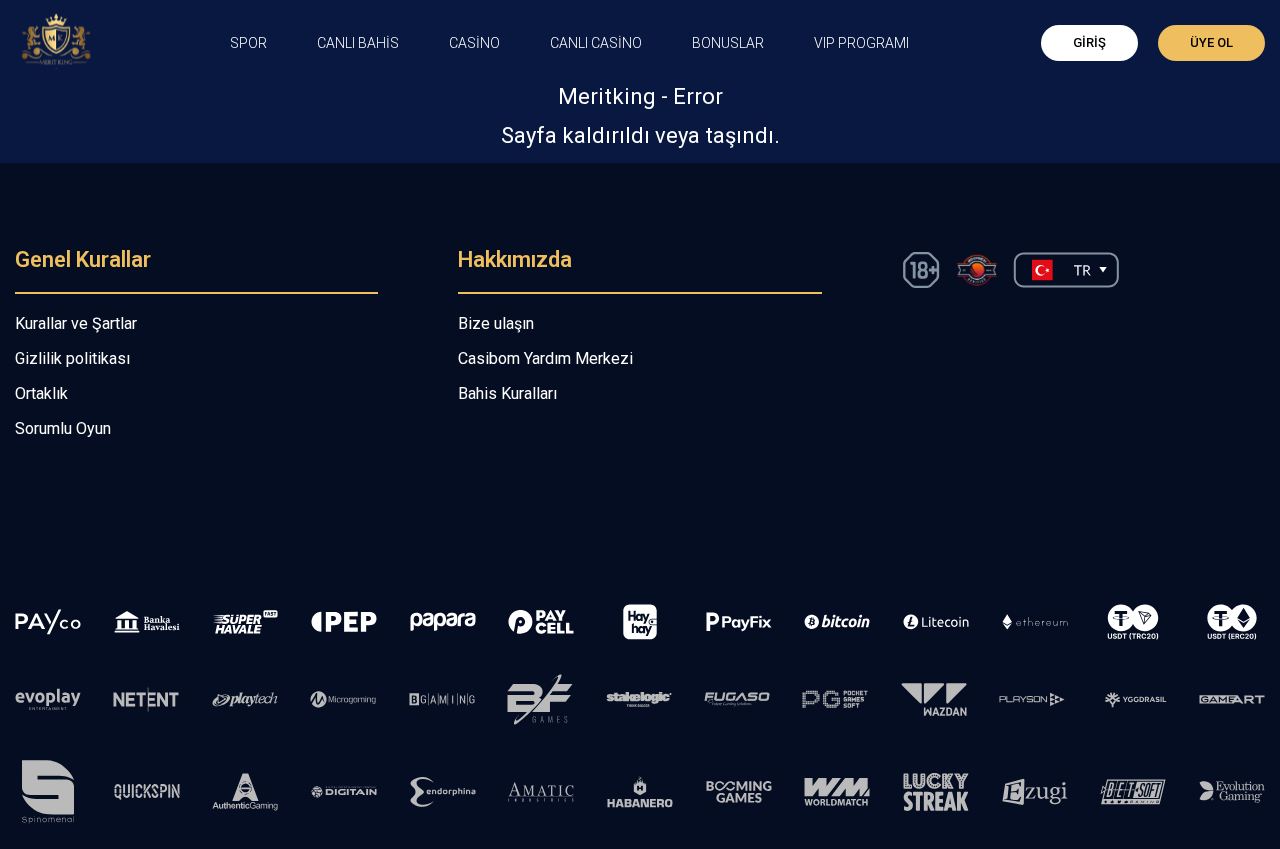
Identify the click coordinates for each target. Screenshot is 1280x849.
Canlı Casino (596, 43)
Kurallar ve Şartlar (76, 323)
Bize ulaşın (496, 323)
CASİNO (474, 43)
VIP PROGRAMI (861, 43)
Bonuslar (728, 43)
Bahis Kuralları (507, 393)
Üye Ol (1211, 42)
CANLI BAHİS (358, 43)
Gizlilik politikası (72, 358)
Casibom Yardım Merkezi (545, 358)
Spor (248, 43)
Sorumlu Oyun (63, 428)
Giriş (1089, 42)
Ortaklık (41, 393)
